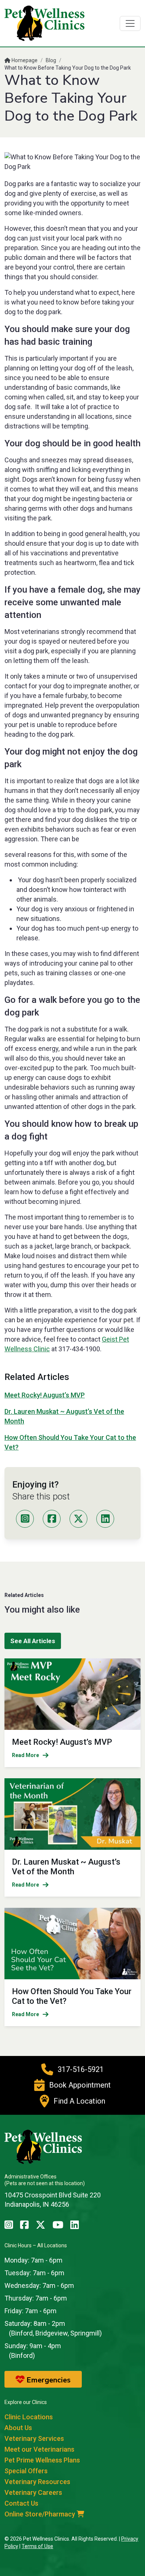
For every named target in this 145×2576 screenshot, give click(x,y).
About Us (18, 2428)
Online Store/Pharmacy (41, 2514)
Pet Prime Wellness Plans (42, 2460)
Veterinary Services (34, 2438)
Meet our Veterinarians (39, 2449)
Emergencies (48, 2380)
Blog (51, 60)
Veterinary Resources (37, 2482)
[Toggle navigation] (130, 23)
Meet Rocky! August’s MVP (45, 1395)
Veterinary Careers (33, 2492)
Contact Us (21, 2503)
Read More (25, 1755)
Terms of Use (37, 2546)
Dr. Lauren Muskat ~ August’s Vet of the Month (66, 1867)
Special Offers (26, 2471)
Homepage (24, 60)
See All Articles (33, 1641)
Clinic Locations (29, 2417)
